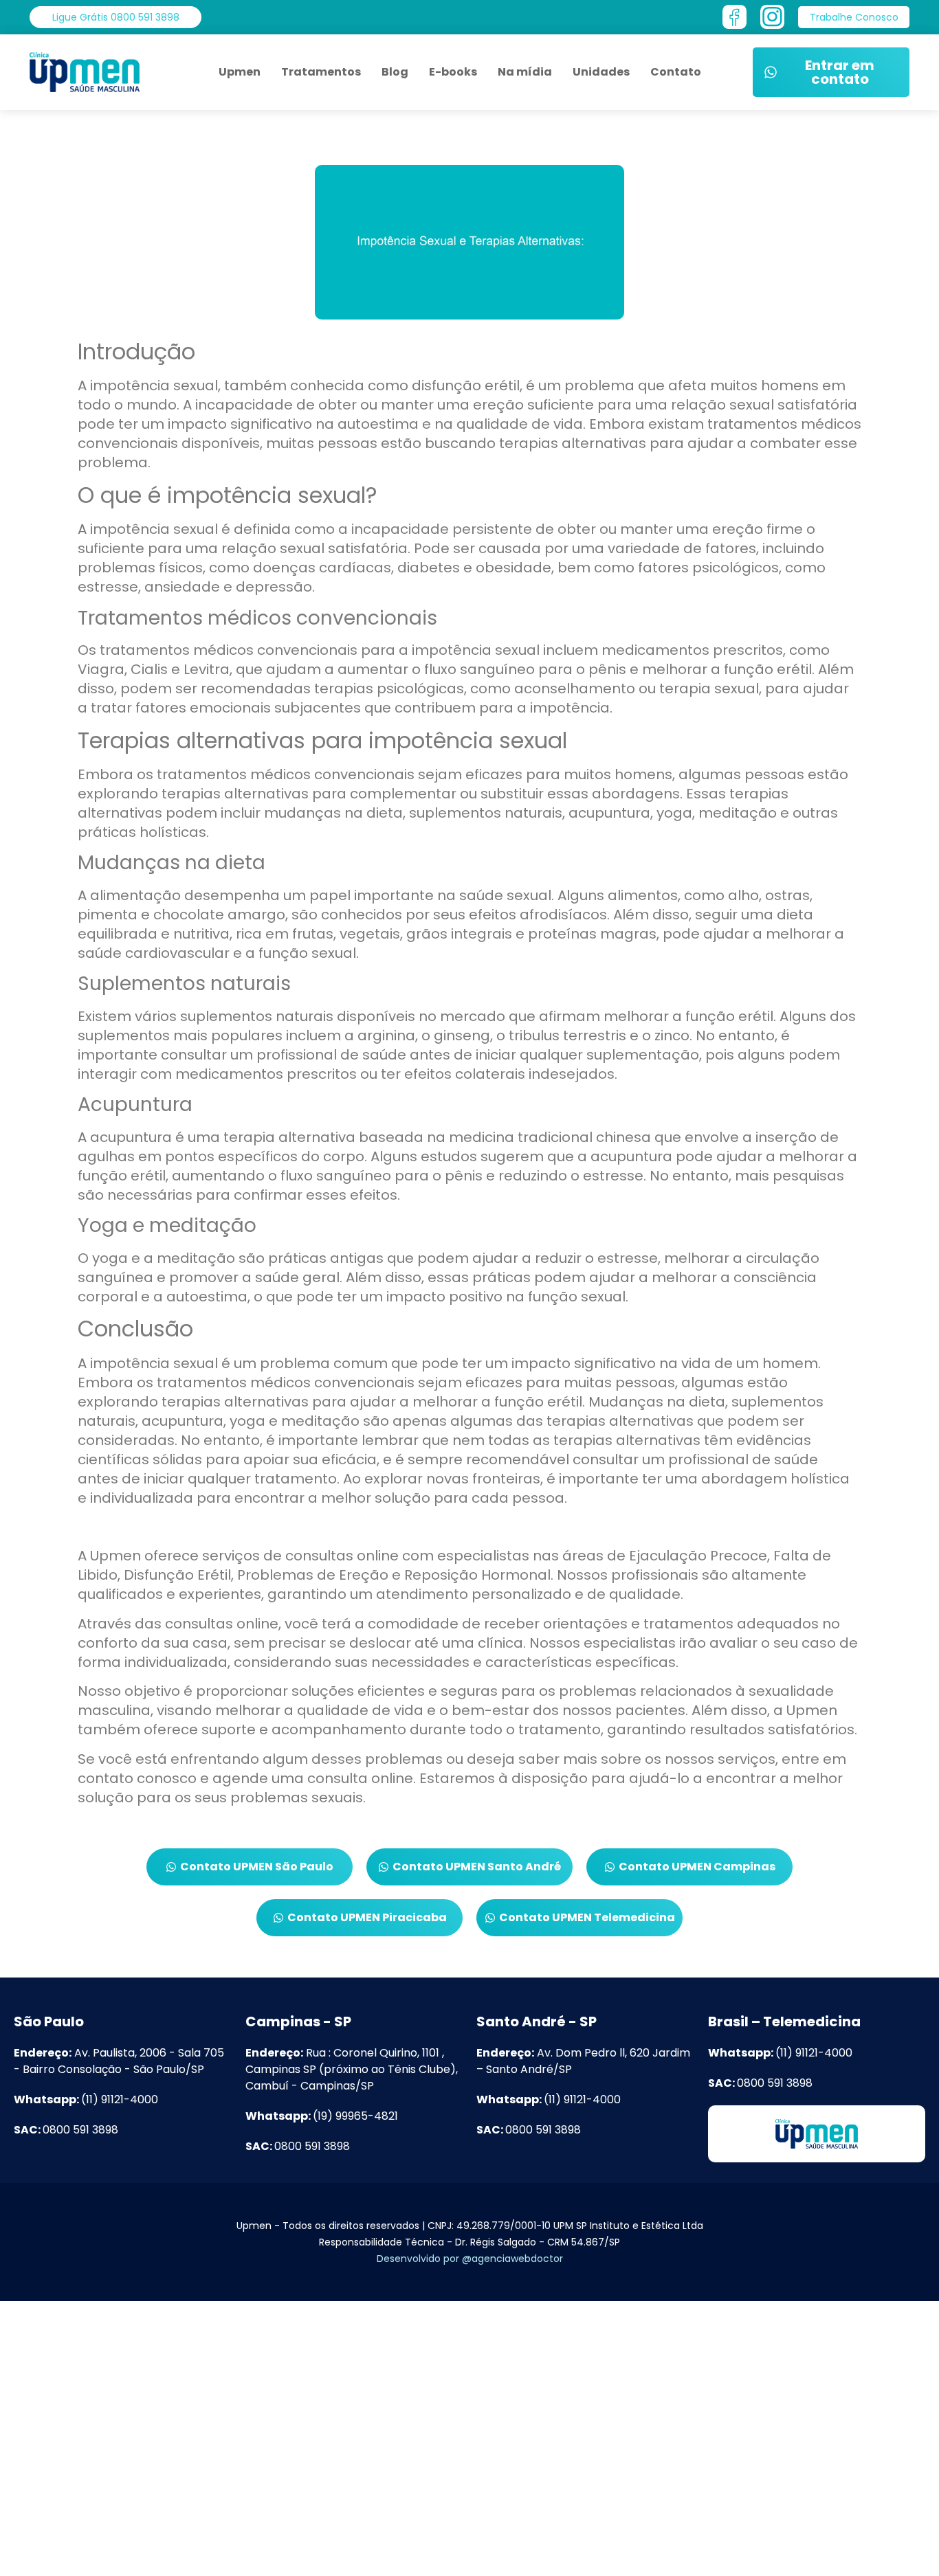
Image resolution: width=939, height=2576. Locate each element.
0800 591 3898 (66, 2130)
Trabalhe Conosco (103, 2548)
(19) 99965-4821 (322, 2116)
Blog (395, 72)
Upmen (240, 72)
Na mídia (525, 72)
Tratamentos (321, 72)
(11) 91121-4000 (86, 2099)
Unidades (601, 72)
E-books (453, 72)
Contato (676, 72)
